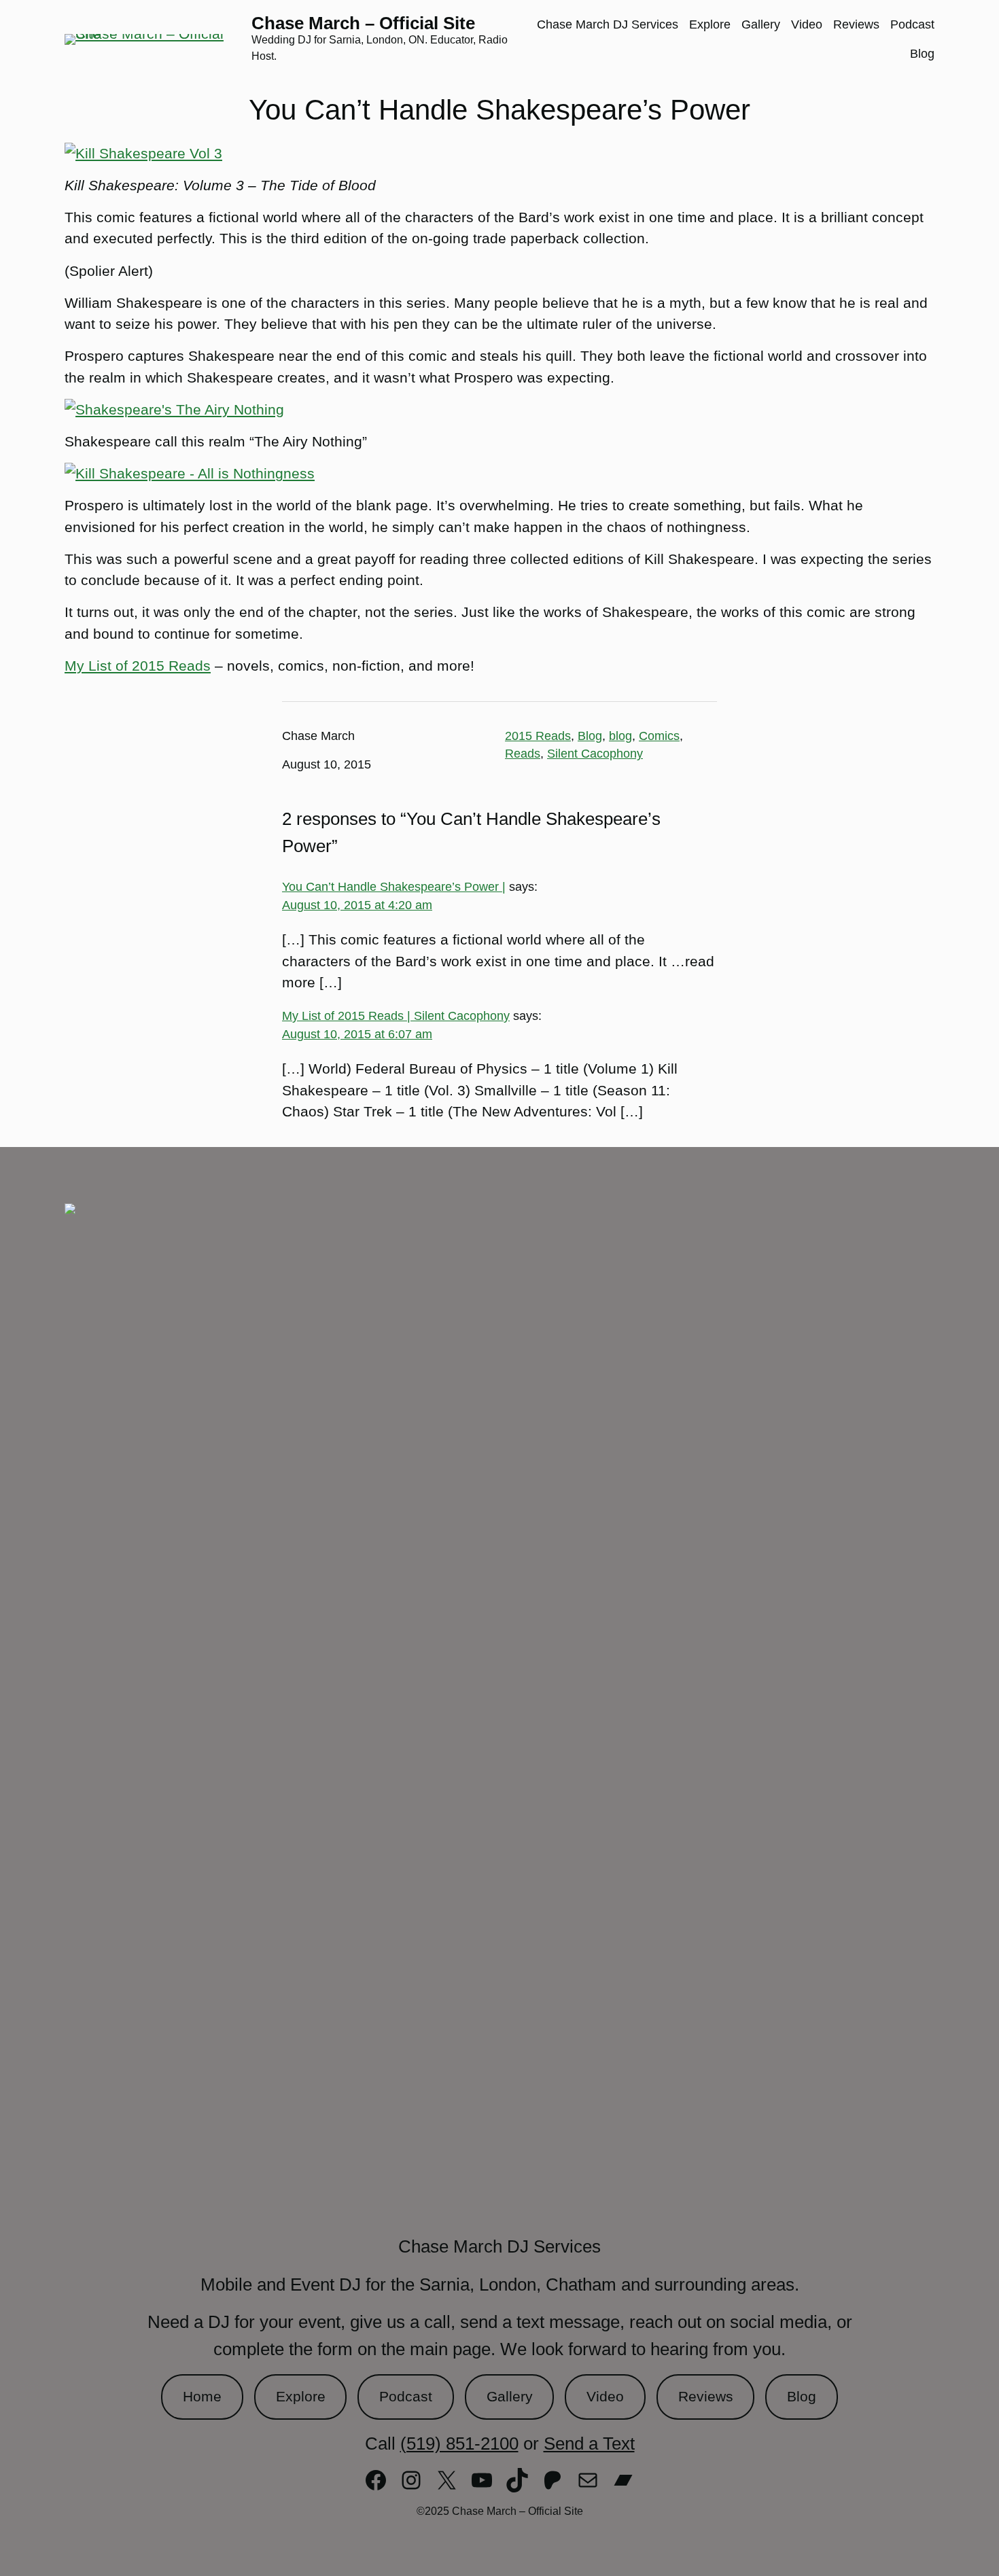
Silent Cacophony (595, 754)
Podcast (406, 2396)
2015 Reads (538, 736)
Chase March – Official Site (363, 23)
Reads (523, 754)
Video (605, 2396)
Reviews (706, 2396)
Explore (301, 2396)
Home (202, 2396)
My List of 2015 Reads (138, 666)
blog (620, 736)
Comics (659, 736)
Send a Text (589, 2443)
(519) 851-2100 (459, 2443)
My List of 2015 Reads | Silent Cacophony (396, 1016)
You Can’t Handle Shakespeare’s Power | (394, 887)
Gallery (510, 2396)
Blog (590, 736)
